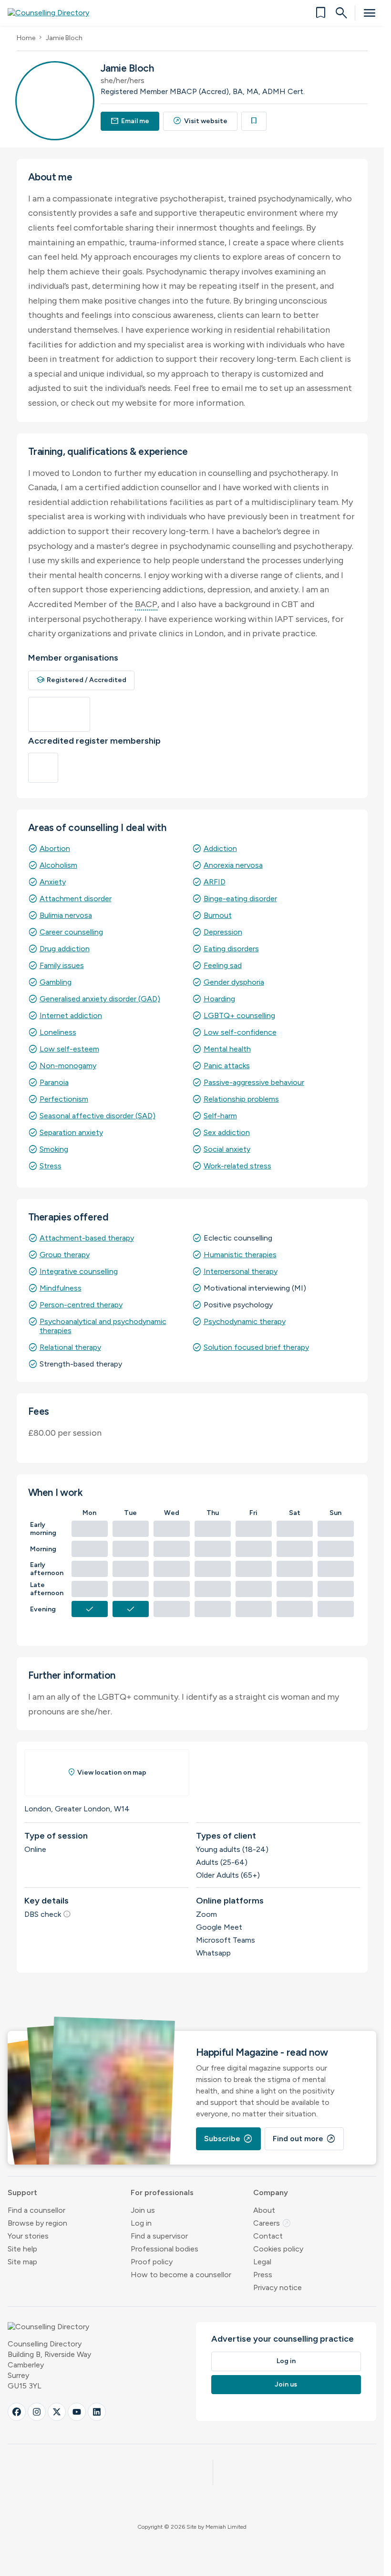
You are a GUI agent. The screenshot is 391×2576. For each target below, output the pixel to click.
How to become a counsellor (181, 2275)
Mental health (227, 1049)
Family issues (62, 965)
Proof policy (152, 2262)
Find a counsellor (36, 2210)
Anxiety (53, 882)
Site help (22, 2249)
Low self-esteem (69, 1049)
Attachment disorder (76, 899)
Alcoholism (58, 865)
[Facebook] (17, 2412)
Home (26, 38)
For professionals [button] (162, 2192)
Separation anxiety (71, 1132)
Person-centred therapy (81, 1305)
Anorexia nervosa (233, 865)
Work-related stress (237, 1166)
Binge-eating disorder (240, 899)
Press (263, 2275)
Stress (51, 1166)
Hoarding (219, 999)
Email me (130, 121)
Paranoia (54, 1082)
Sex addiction (227, 1132)
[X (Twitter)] (57, 2412)
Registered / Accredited (82, 680)
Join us (143, 2210)
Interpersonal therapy (241, 1271)
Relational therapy (70, 1347)
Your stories (28, 2236)
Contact (268, 2236)
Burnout (218, 915)
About (264, 2210)
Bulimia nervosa (66, 915)
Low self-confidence (240, 1032)
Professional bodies (165, 2249)
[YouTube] (77, 2412)
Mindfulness (61, 1288)
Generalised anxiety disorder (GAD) (100, 999)
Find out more (304, 2139)
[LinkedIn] (97, 2412)
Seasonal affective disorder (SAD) (98, 1116)
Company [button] (271, 2192)
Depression (223, 932)
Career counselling (71, 932)
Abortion (55, 848)
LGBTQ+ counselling (239, 1015)
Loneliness (58, 1032)
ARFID (215, 882)
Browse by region (37, 2223)
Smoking (54, 1149)
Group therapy (65, 1255)
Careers (272, 2223)
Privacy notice (278, 2287)
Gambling (56, 982)
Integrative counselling (79, 1271)
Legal (262, 2262)
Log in (141, 2223)
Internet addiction (71, 1015)
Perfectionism (64, 1099)
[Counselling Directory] (54, 13)
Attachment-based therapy (87, 1238)
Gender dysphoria (234, 982)
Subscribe (228, 2139)
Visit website (200, 121)
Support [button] (22, 2192)
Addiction (220, 848)
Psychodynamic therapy (245, 1321)
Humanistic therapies (240, 1255)
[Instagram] (37, 2412)
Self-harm (220, 1116)
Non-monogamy (68, 1066)
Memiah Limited (226, 2527)
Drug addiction (65, 949)
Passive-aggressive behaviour (254, 1082)
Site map (22, 2262)
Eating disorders (231, 949)
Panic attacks (227, 1066)
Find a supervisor (159, 2236)
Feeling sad (223, 965)
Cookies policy (278, 2249)
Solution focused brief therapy (256, 1347)
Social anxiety (227, 1149)
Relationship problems (241, 1099)
